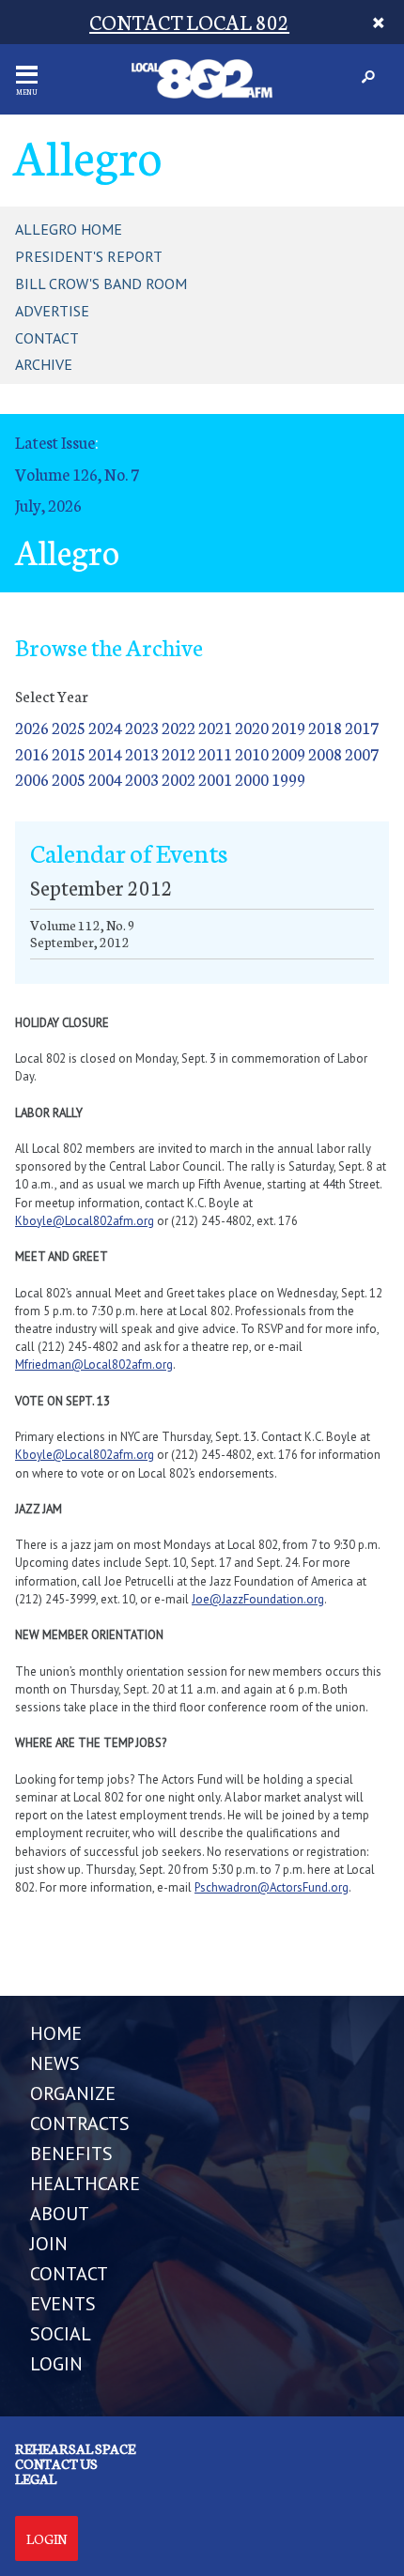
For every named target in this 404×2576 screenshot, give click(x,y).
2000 (252, 779)
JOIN (49, 2244)
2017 (362, 727)
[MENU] (27, 75)
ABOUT (60, 2214)
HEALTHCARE (85, 2184)
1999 (288, 779)
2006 (32, 779)
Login (47, 2538)
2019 (288, 727)
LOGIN (56, 2364)
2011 (215, 753)
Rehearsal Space (75, 2448)
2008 (325, 753)
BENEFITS (71, 2154)
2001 (215, 779)
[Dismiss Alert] (378, 22)
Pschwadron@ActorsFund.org (272, 1887)
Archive (44, 364)
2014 (105, 753)
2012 (179, 753)
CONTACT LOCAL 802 (189, 21)
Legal (36, 2478)
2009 (288, 753)
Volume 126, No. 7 (77, 474)
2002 (179, 779)
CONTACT (69, 2274)
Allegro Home (69, 229)
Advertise (52, 311)
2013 (142, 753)
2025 (69, 727)
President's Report (89, 256)
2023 (142, 727)
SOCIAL (61, 2334)
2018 (325, 727)
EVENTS (63, 2304)
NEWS (55, 2063)
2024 (105, 727)
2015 (69, 753)
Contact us (56, 2463)
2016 (32, 753)
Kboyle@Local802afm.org (85, 1221)
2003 (142, 779)
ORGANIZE (73, 2093)
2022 (179, 727)
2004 (105, 779)
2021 (215, 727)
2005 (69, 779)
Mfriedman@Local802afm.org (94, 1365)
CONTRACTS (80, 2124)
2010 (252, 753)
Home (56, 2033)
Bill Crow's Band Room (101, 284)
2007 (362, 753)
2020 (252, 727)
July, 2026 (48, 505)
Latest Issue (55, 442)
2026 (32, 727)
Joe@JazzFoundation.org (258, 1599)
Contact (47, 338)
